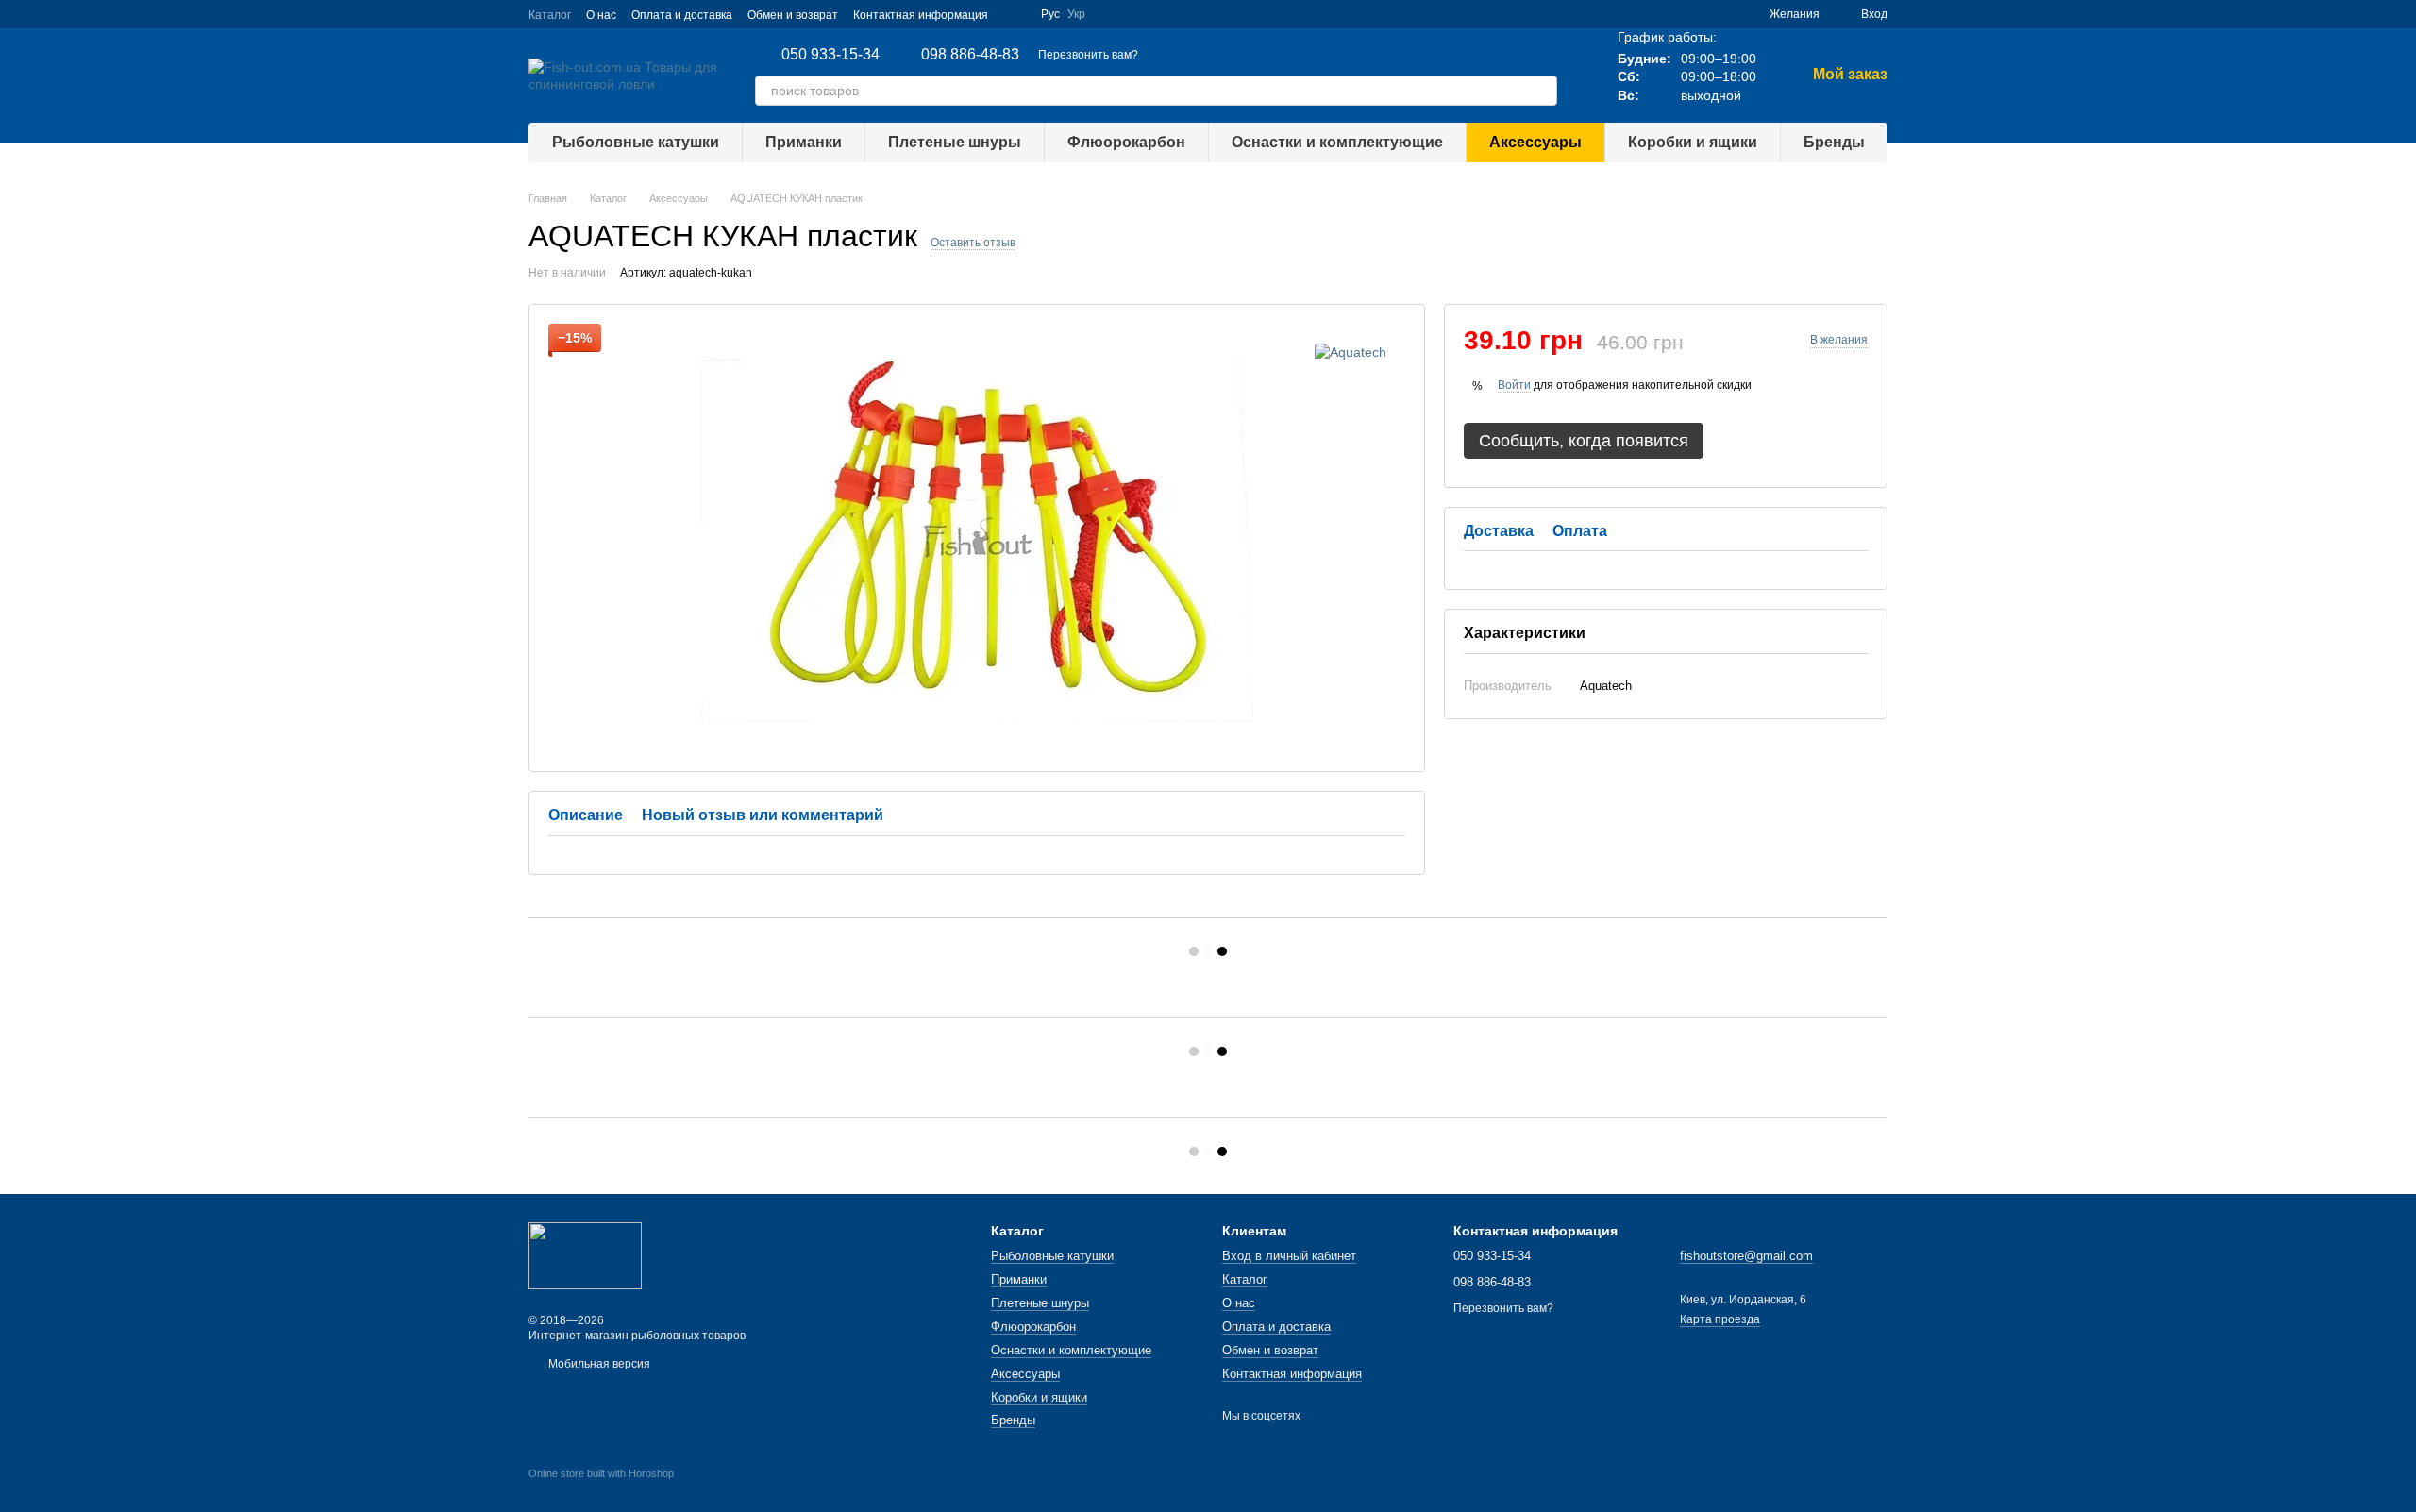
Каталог (550, 15)
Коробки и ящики (1693, 142)
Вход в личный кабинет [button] (1289, 1256)
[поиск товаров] (1542, 91)
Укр (1076, 14)
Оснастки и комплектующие (1337, 142)
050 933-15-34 (830, 55)
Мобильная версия (598, 1364)
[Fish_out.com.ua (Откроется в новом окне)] (1015, 14)
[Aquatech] (1351, 352)
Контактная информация (921, 15)
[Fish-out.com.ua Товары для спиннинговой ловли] (585, 1255)
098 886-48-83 (970, 55)
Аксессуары (1535, 142)
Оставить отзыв (973, 243)
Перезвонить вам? (1088, 55)
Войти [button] (1514, 385)
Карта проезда (1720, 1319)
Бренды (1834, 142)
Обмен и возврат (793, 15)
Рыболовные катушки (636, 142)
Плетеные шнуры (955, 142)
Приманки (804, 142)
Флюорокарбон (1126, 142)
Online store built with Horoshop (601, 1473)
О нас (601, 15)
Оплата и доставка (682, 15)
